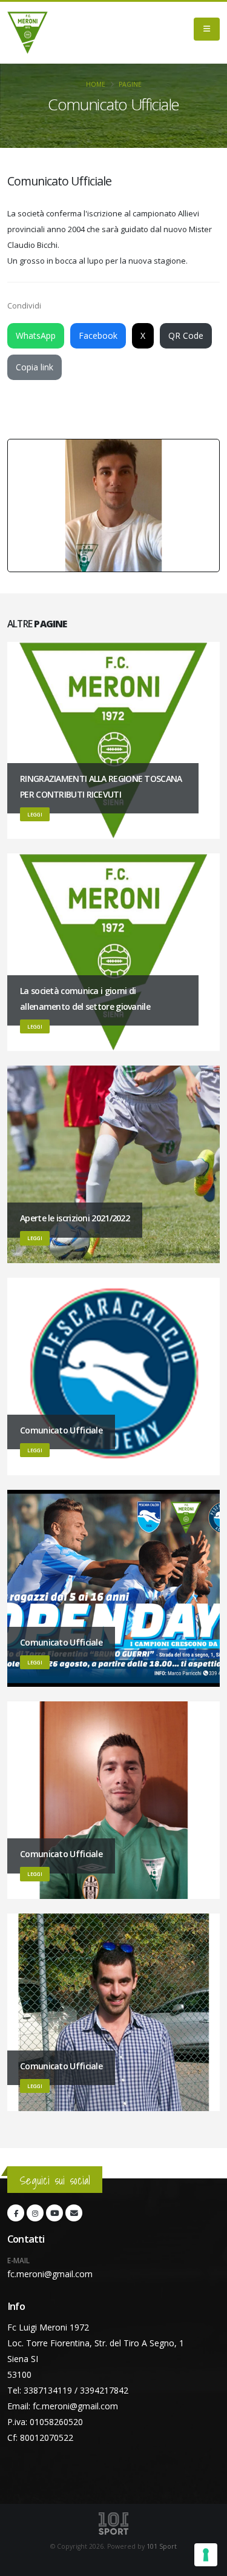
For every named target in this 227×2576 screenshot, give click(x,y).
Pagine (130, 84)
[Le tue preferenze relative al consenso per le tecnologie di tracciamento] (206, 2555)
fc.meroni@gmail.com (50, 2274)
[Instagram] (35, 2213)
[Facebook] (16, 2213)
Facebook (98, 335)
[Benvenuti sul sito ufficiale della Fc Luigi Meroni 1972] (28, 33)
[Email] (74, 2213)
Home (96, 84)
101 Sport (162, 2546)
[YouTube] (54, 2213)
